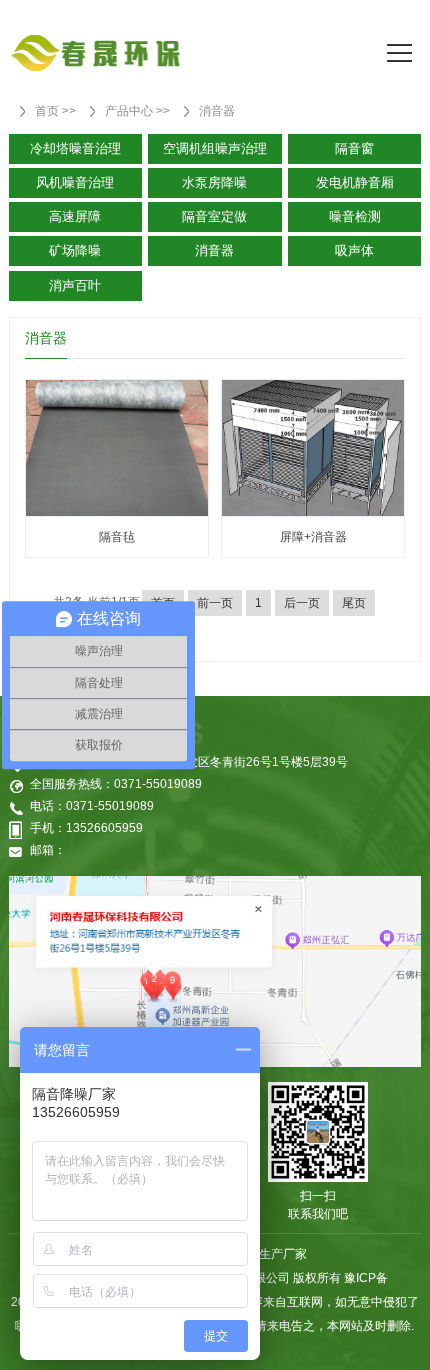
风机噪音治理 (75, 182)
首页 (47, 111)
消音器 (217, 111)
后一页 (302, 603)
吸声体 (354, 250)
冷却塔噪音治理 (75, 148)
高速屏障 (75, 216)
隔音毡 (117, 537)
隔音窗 (354, 148)
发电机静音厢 (355, 182)
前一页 (215, 603)
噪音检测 (355, 216)
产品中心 (129, 111)
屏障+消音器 (313, 537)
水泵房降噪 (214, 182)
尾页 (354, 603)
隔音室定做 (214, 216)
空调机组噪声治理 (215, 148)
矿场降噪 (75, 250)
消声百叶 (75, 285)
